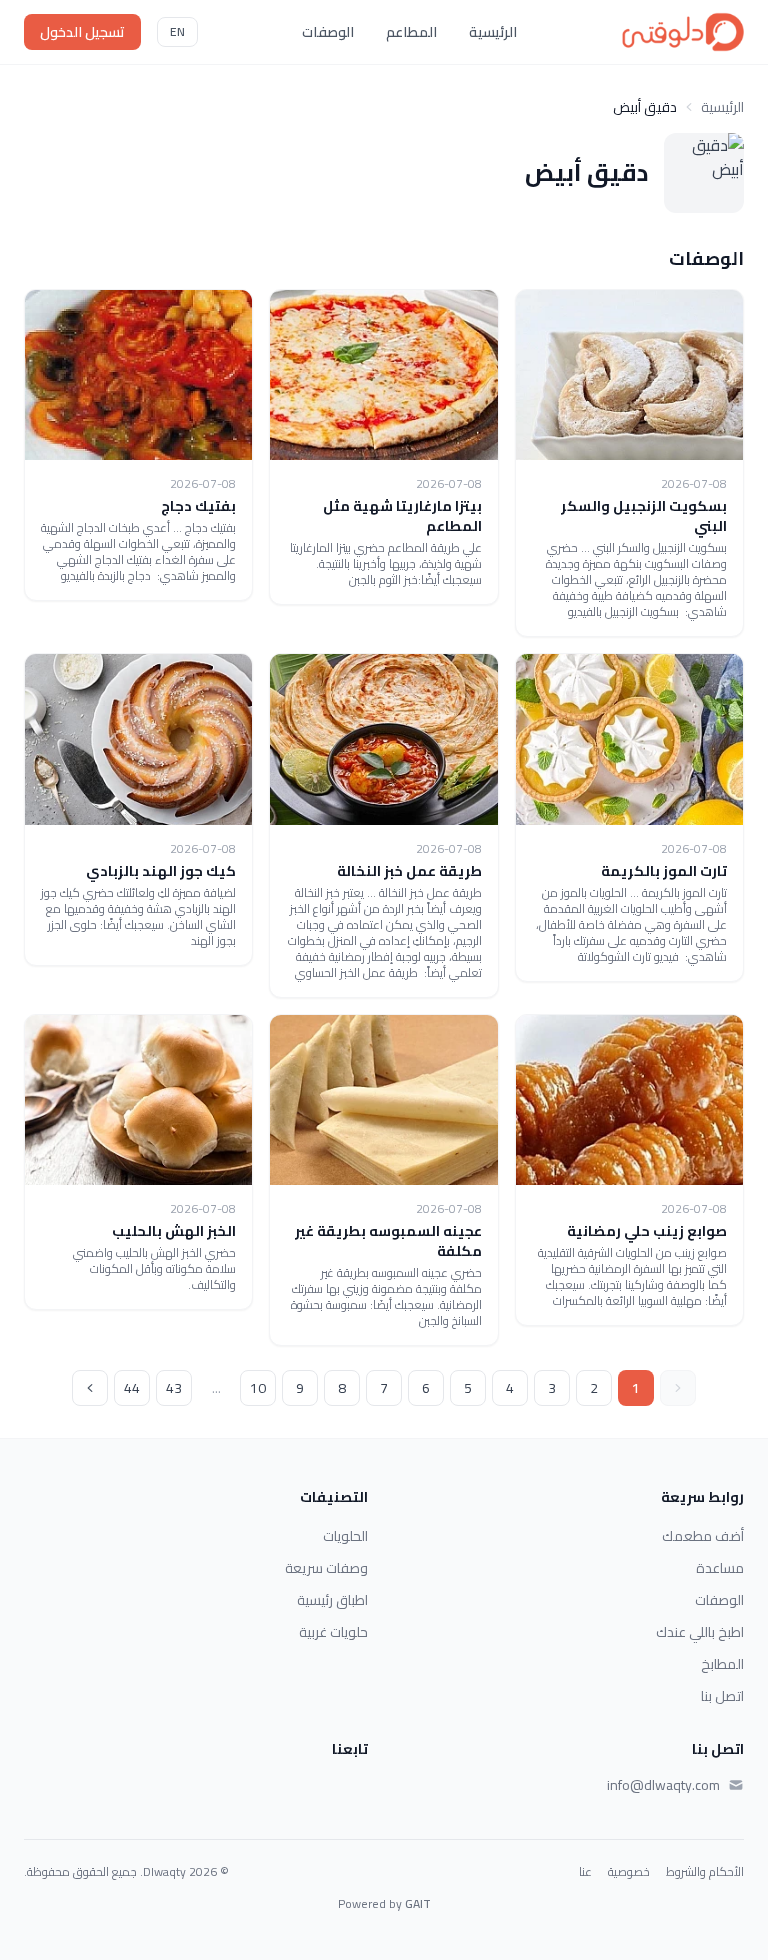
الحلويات (345, 1536)
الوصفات (328, 32)
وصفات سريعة (326, 1568)
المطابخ (722, 1664)
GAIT (418, 1903)
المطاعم (411, 32)
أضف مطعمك (703, 1536)
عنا (585, 1872)
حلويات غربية (333, 1632)
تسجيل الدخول (82, 32)
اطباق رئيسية (332, 1600)
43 (174, 1388)
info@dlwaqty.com (663, 1785)
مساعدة (720, 1568)
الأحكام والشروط (705, 1872)
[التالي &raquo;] (90, 1388)
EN (177, 31)
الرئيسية (493, 32)
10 (258, 1388)
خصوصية (629, 1872)
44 (132, 1388)
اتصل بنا (722, 1696)
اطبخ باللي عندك (700, 1632)
